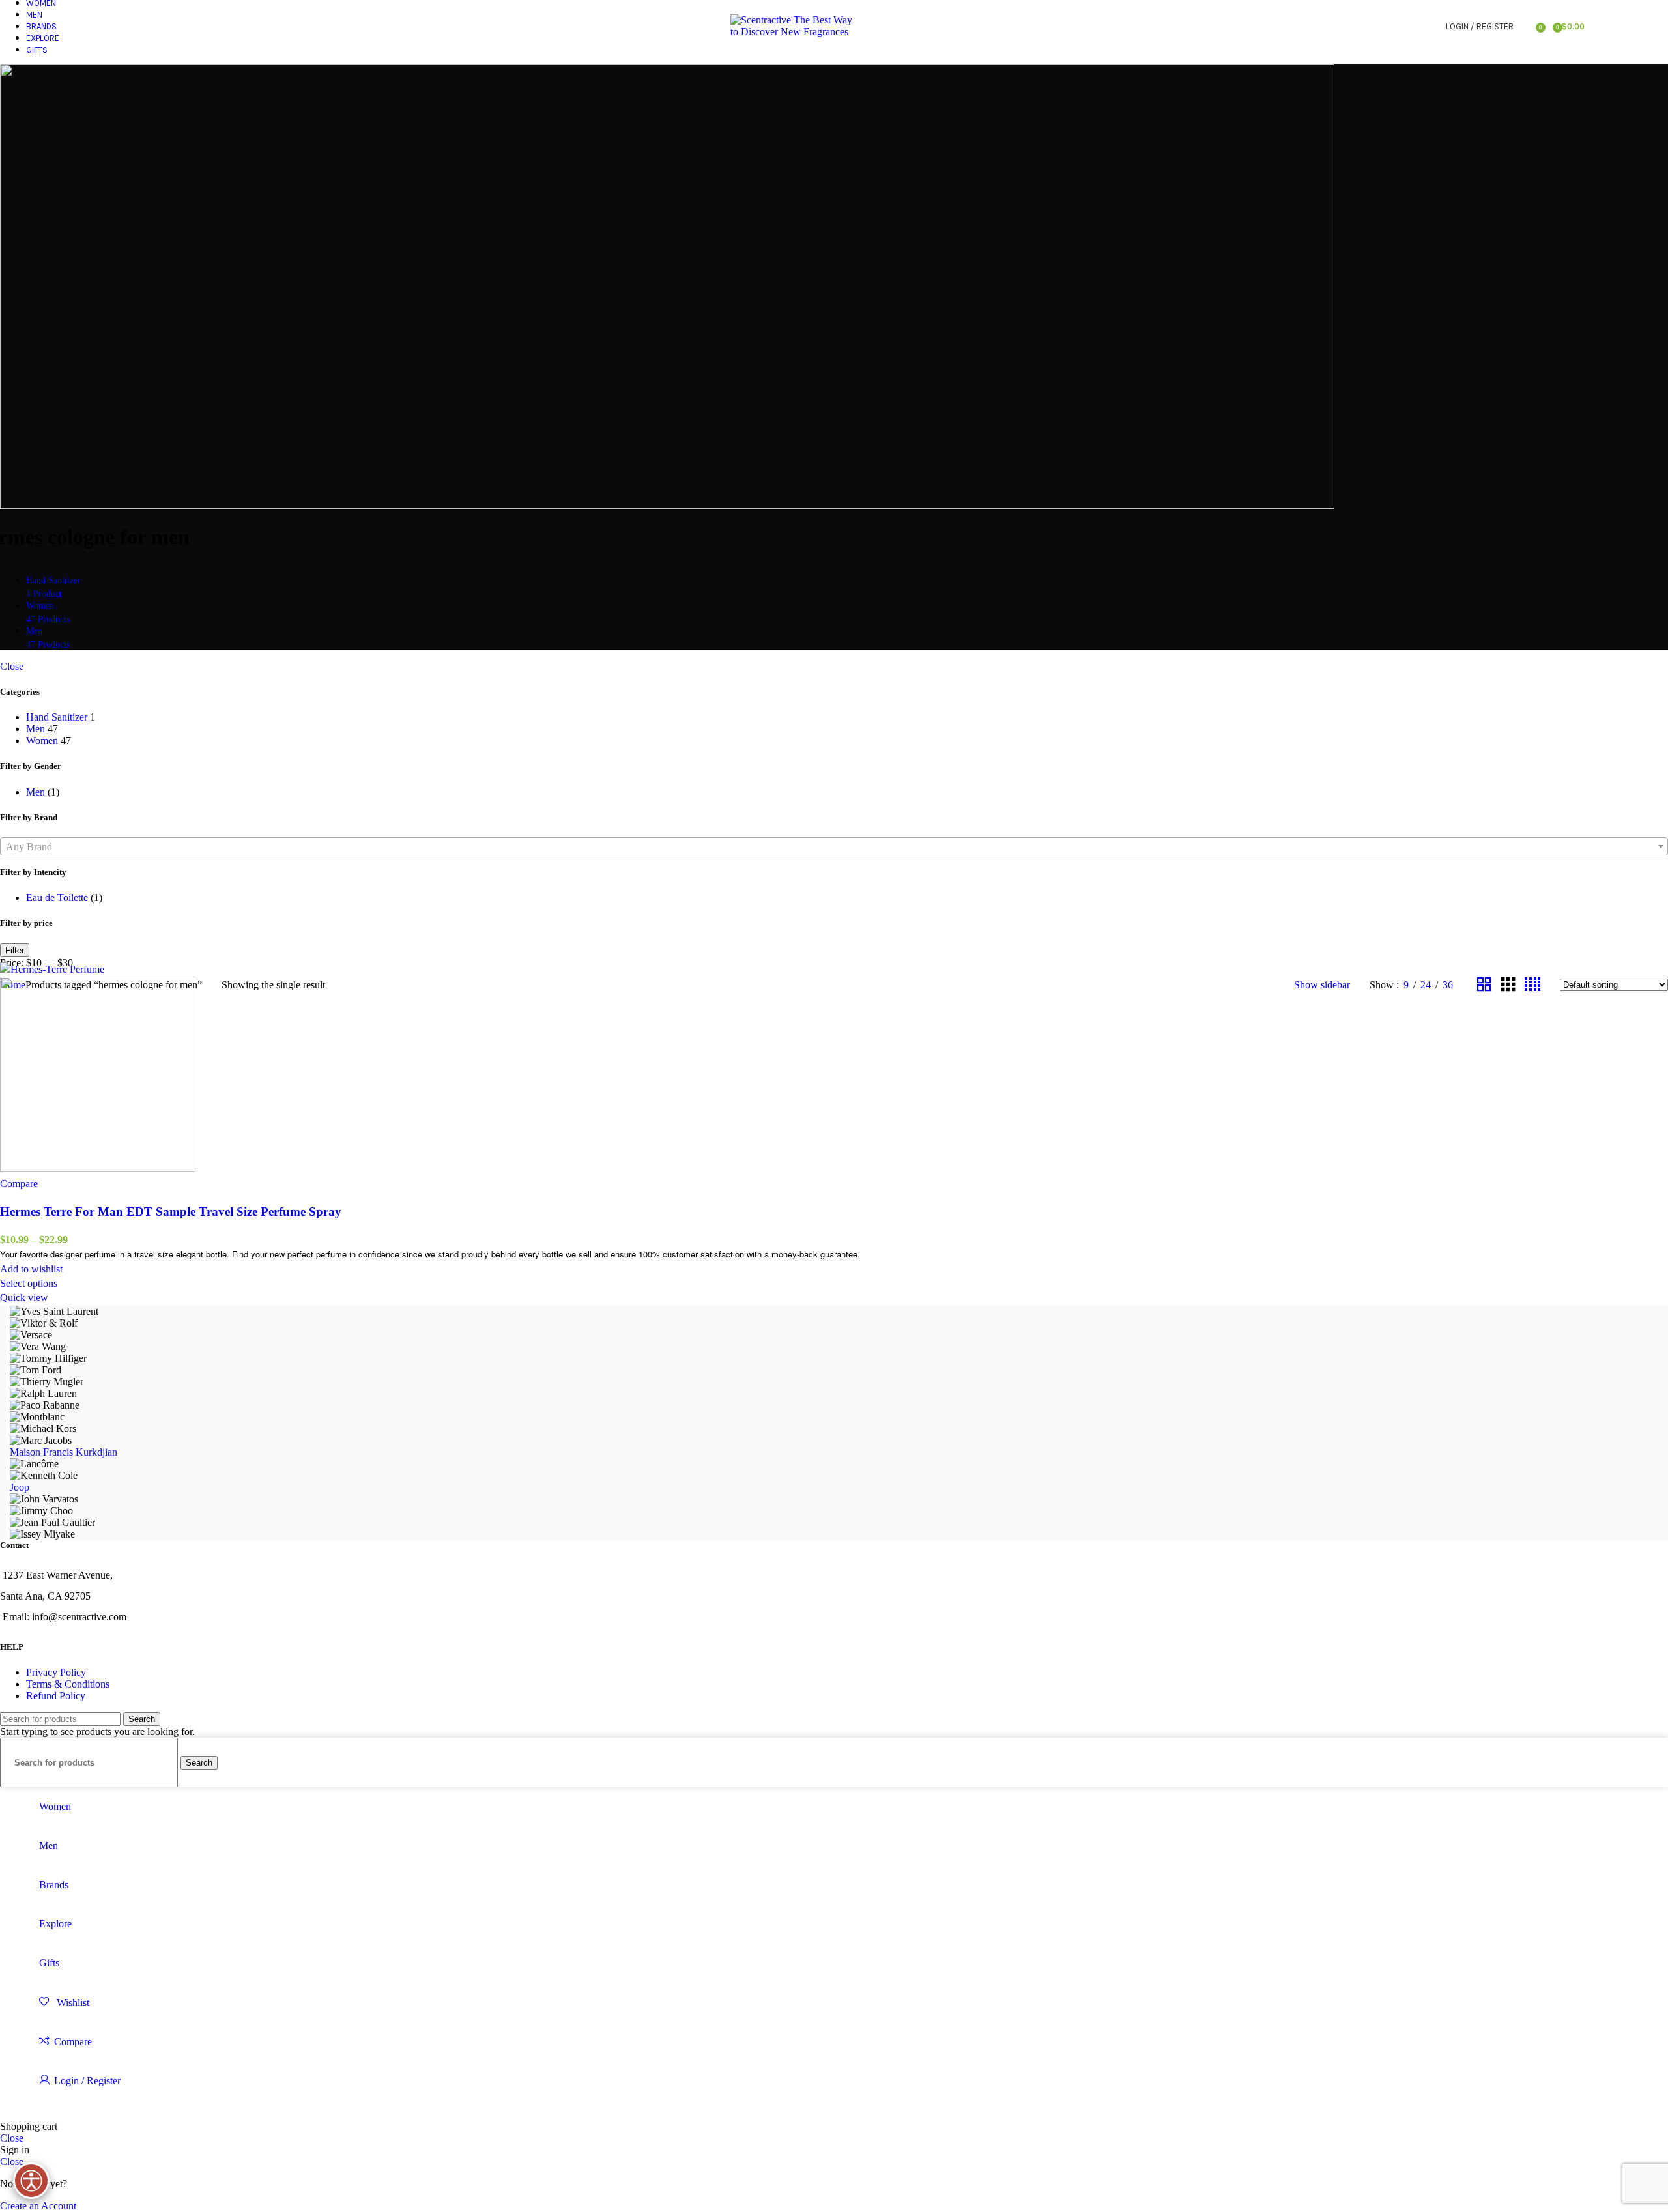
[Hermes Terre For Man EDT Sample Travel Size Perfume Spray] (52, 969)
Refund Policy (56, 1696)
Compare (73, 2042)
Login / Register (87, 2081)
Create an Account (38, 2206)
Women (42, 740)
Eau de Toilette (57, 898)
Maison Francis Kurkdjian (64, 1452)
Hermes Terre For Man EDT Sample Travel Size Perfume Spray (171, 1212)
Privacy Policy (56, 1672)
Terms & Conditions (68, 1684)
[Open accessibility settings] (31, 2181)
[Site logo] (792, 32)
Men (36, 729)
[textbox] (834, 847)
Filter (15, 950)
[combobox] (834, 846)
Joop (20, 1487)
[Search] (1527, 26)
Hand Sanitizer (57, 717)
